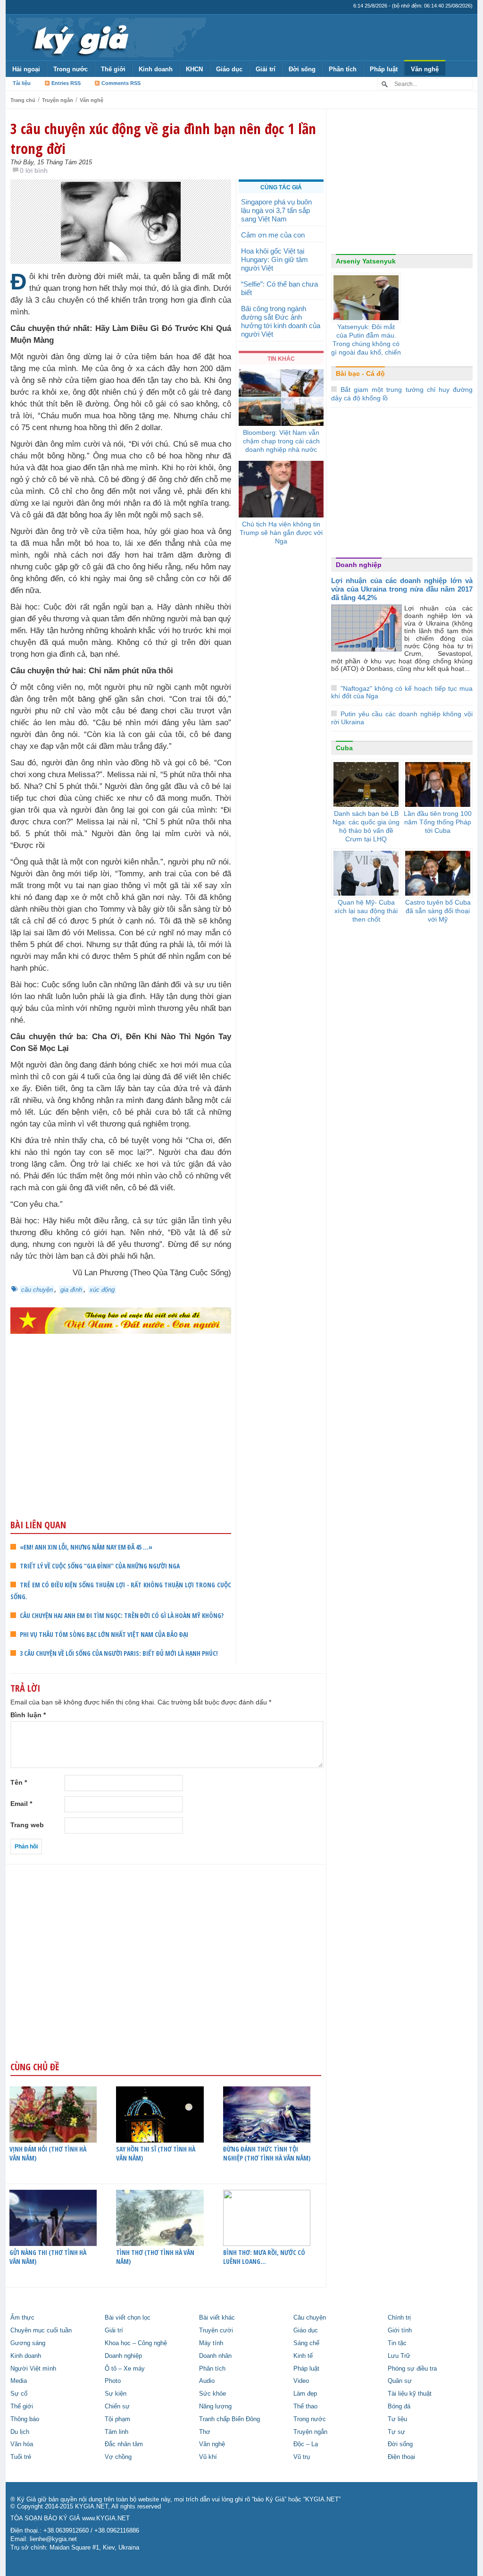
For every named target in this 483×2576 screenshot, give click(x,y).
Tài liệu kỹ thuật (410, 2394)
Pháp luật (384, 69)
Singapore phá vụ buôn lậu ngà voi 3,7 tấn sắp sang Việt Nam (276, 210)
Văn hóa (22, 2444)
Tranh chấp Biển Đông (229, 2419)
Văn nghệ (425, 69)
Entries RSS (66, 83)
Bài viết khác (217, 2318)
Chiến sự (117, 2407)
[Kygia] (79, 37)
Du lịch (20, 2432)
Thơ (205, 2432)
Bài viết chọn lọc (128, 2318)
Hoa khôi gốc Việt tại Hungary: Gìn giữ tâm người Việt (275, 259)
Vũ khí (208, 2457)
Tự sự (396, 2432)
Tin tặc (397, 2343)
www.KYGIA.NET (106, 2518)
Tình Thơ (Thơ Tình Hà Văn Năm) (155, 2257)
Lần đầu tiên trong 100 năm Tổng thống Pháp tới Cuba (438, 822)
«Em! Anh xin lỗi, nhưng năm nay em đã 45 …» (86, 1547)
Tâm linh (117, 2432)
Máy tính (211, 2343)
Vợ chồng (118, 2457)
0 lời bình (34, 170)
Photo (113, 2381)
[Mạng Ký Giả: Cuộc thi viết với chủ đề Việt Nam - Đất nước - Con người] (121, 1320)
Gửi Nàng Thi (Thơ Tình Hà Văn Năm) (48, 2257)
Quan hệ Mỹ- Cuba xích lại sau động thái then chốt (366, 911)
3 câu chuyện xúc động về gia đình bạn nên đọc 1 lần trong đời (163, 138)
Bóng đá (399, 2407)
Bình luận (28, 1715)
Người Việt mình (33, 2369)
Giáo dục (229, 69)
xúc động (102, 1290)
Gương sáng (28, 2343)
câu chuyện (37, 1290)
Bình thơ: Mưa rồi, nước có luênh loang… (264, 2257)
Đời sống (302, 69)
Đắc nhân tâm (124, 2444)
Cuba (344, 748)
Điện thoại (401, 2457)
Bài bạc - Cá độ (360, 373)
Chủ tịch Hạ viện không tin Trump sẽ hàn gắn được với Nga (281, 533)
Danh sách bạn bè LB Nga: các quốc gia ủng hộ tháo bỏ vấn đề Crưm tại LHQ (366, 826)
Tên (19, 1782)
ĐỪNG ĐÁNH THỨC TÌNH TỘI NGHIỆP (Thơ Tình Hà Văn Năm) (267, 2153)
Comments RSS (121, 83)
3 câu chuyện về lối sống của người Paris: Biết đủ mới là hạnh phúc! (119, 1653)
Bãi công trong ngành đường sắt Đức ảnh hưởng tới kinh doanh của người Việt (281, 321)
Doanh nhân (215, 2356)
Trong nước (71, 69)
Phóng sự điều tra (412, 2369)
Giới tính (400, 2330)
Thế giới (113, 69)
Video (301, 2381)
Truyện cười (216, 2330)
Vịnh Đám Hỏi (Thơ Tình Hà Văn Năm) (48, 2153)
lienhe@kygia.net (53, 2539)
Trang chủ (23, 100)
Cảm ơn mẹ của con (273, 235)
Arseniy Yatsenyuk (366, 261)
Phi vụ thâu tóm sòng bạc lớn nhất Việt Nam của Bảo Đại (104, 1634)
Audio (207, 2381)
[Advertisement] (121, 1445)
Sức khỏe (212, 2394)
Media (19, 2381)
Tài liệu (22, 83)
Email (21, 1804)
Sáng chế (306, 2343)
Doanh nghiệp (359, 565)
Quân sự (400, 2381)
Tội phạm (117, 2419)
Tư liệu (397, 2419)
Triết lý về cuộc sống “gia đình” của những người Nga (100, 1566)
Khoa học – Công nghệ (136, 2343)
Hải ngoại (26, 69)
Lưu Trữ (399, 2356)
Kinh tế (303, 2356)
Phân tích (343, 69)
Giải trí (266, 69)
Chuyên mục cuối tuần (41, 2330)
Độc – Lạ (306, 2444)
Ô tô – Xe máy (125, 2369)
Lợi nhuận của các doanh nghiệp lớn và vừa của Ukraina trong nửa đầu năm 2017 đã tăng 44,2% (402, 589)
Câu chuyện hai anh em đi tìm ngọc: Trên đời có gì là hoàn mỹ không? (122, 1615)
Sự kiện (116, 2394)
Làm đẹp (305, 2394)
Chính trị (399, 2318)
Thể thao (305, 2407)
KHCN (194, 69)
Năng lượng (215, 2407)
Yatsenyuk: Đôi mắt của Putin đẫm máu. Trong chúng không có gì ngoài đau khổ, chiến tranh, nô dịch (366, 344)
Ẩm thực (22, 2318)
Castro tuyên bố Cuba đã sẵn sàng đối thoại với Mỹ (438, 911)
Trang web (27, 1825)
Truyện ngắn (58, 100)
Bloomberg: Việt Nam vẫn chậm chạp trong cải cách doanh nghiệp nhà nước (281, 441)
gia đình (71, 1290)
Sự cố (19, 2394)
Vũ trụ (302, 2457)
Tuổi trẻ (21, 2457)
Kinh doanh (156, 69)
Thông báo (25, 2419)
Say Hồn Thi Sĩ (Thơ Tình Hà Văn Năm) (156, 2153)
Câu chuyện (310, 2318)
